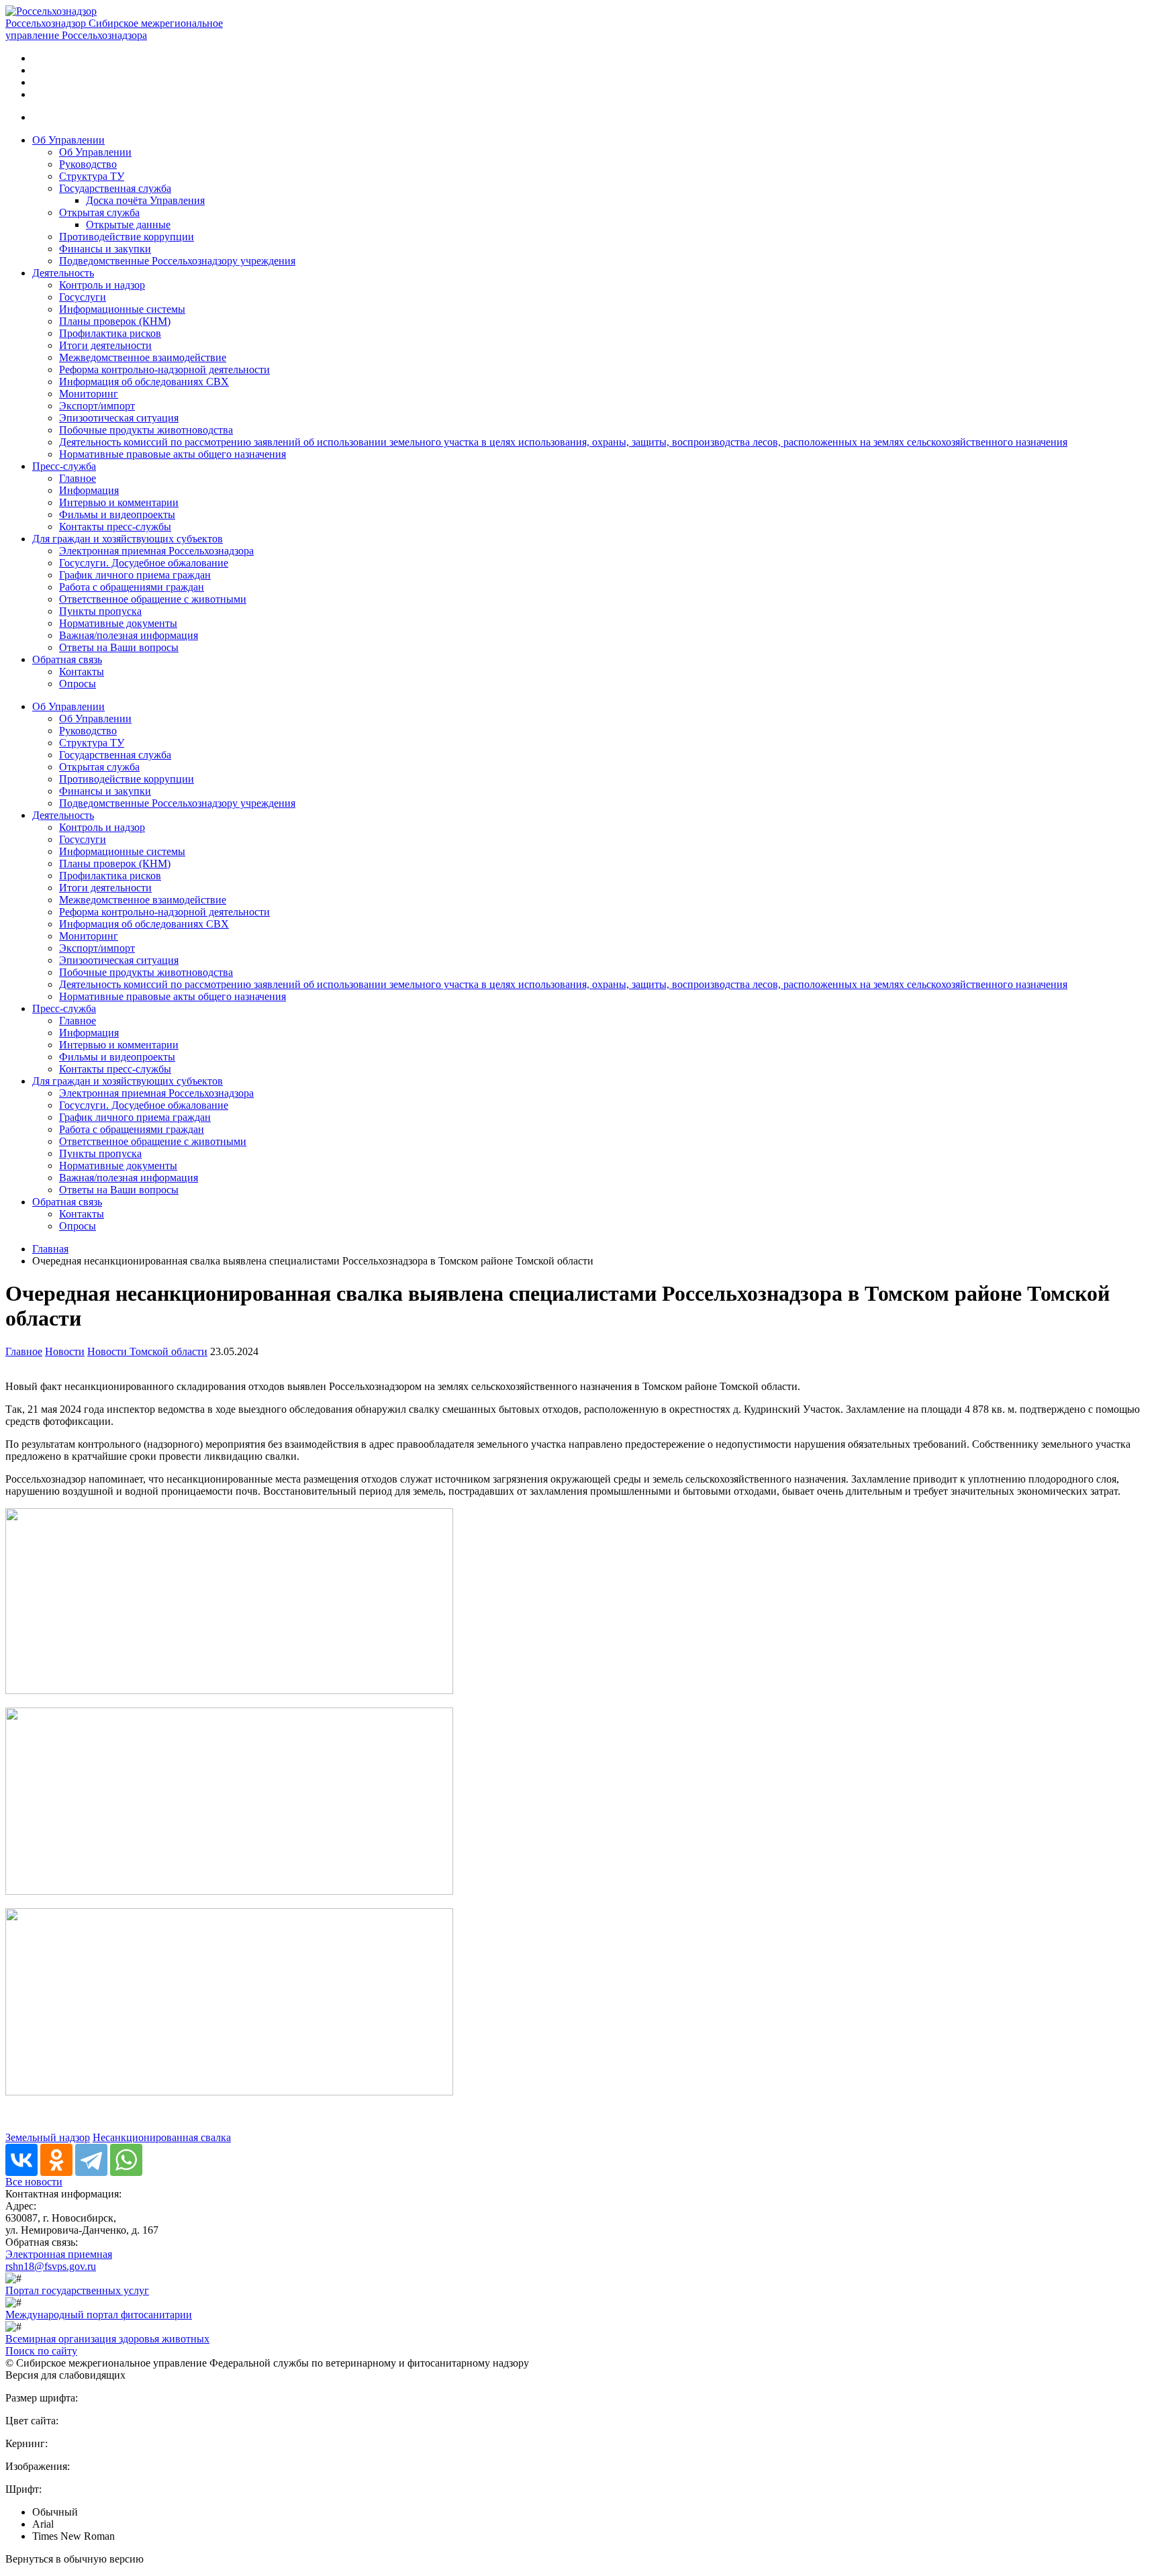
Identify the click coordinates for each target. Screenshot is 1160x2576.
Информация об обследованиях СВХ (144, 382)
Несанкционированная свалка (162, 2137)
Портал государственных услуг (77, 2290)
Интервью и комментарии (119, 502)
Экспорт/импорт (97, 406)
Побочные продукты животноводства (146, 430)
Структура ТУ (92, 176)
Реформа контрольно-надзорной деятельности (164, 369)
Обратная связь (67, 659)
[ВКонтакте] (21, 2160)
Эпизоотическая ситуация (119, 418)
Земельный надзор (48, 2137)
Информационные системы (122, 309)
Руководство (88, 164)
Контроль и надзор (102, 285)
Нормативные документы (118, 623)
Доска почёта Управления (145, 200)
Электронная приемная (59, 2254)
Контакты (82, 672)
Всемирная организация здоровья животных (107, 2339)
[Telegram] (91, 2160)
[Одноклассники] (56, 2160)
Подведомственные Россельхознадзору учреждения (177, 261)
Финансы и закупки (105, 249)
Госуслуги (83, 297)
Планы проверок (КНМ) (115, 321)
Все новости (34, 2182)
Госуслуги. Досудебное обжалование (144, 563)
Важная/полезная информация (129, 635)
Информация (89, 490)
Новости (65, 1351)
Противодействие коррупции (127, 237)
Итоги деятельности (105, 345)
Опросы (78, 684)
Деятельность (63, 273)
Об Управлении (68, 140)
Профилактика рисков (110, 333)
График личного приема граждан (135, 575)
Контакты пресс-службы (115, 527)
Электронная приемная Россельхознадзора (156, 551)
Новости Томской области (147, 1351)
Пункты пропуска (100, 611)
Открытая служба (99, 212)
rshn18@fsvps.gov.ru (51, 2266)
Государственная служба (115, 188)
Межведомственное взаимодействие (143, 357)
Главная (50, 1249)
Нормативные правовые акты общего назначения (173, 454)
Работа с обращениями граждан (132, 587)
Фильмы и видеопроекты (117, 514)
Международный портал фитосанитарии (99, 2315)
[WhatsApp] (126, 2160)
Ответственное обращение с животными (153, 599)
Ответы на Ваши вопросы (119, 647)
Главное (78, 478)
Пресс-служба (64, 466)
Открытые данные (128, 225)
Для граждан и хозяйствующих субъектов (128, 539)
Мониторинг (89, 394)
